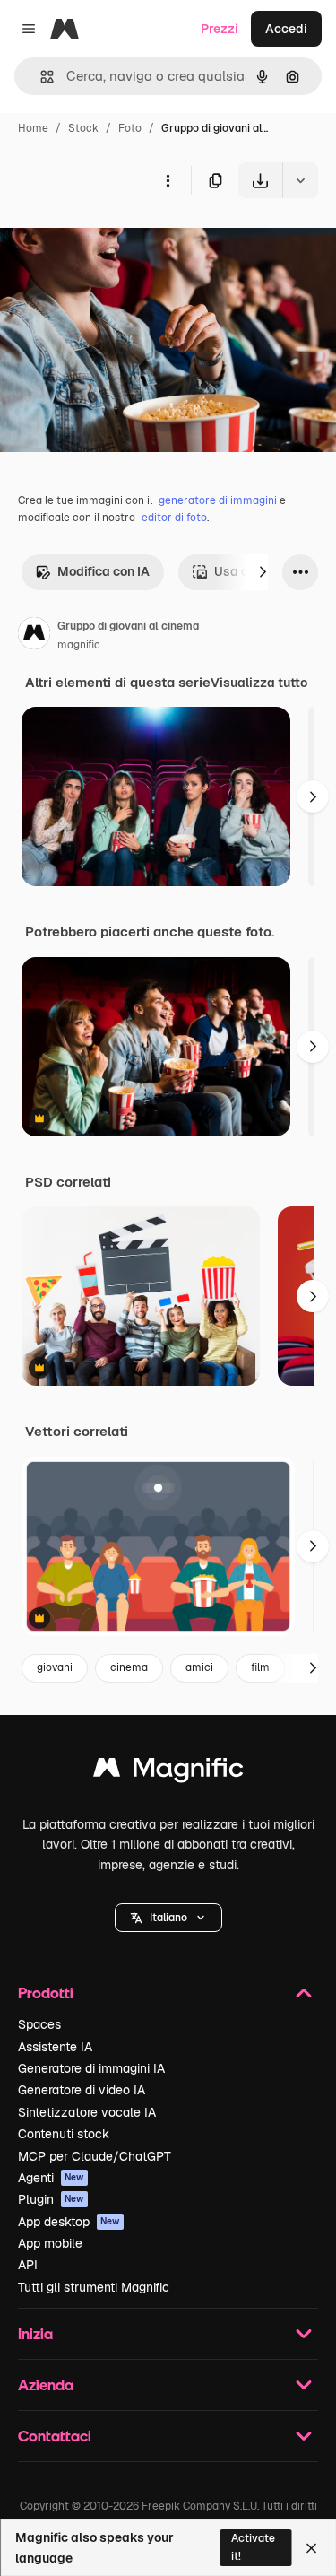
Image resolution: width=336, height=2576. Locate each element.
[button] (168, 1918)
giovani (55, 1667)
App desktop (69, 2222)
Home (33, 128)
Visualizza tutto (259, 683)
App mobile (50, 2243)
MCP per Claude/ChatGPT (95, 2156)
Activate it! (253, 2547)
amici (199, 1667)
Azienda (46, 2385)
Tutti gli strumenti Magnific (94, 2287)
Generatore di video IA (82, 2090)
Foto (130, 128)
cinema (129, 1667)
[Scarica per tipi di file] (300, 180)
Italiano (168, 1918)
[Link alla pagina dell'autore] (34, 636)
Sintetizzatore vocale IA (87, 2112)
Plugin (51, 2199)
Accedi (286, 29)
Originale (118, 240)
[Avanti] (263, 572)
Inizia (35, 2333)
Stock (83, 128)
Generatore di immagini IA (91, 2068)
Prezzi (220, 29)
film (260, 1667)
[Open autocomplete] (40, 77)
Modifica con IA (103, 571)
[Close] (311, 2548)
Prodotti (46, 1993)
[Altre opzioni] (168, 180)
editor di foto (174, 518)
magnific (79, 645)
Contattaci (55, 2436)
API (28, 2265)
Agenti (51, 2178)
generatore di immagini (218, 500)
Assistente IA (55, 2047)
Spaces (39, 2024)
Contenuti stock (64, 2134)
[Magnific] (168, 1772)
